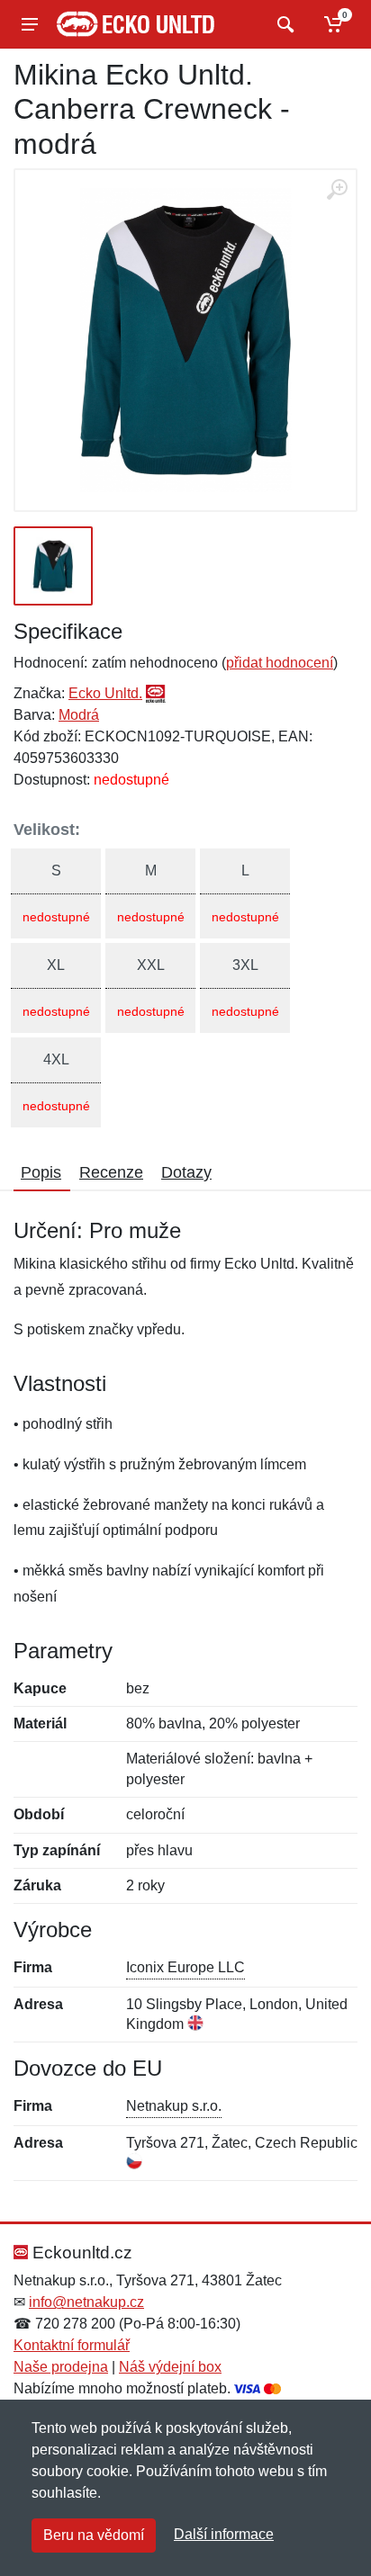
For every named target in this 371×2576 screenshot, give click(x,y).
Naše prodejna (61, 2367)
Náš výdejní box (170, 2367)
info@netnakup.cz (86, 2302)
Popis (41, 1172)
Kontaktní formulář (72, 2345)
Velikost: (47, 830)
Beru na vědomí (94, 2535)
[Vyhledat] (283, 24)
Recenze (111, 1172)
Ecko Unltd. (105, 693)
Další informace (224, 2534)
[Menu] (30, 24)
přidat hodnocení (280, 663)
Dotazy (186, 1172)
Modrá (79, 715)
